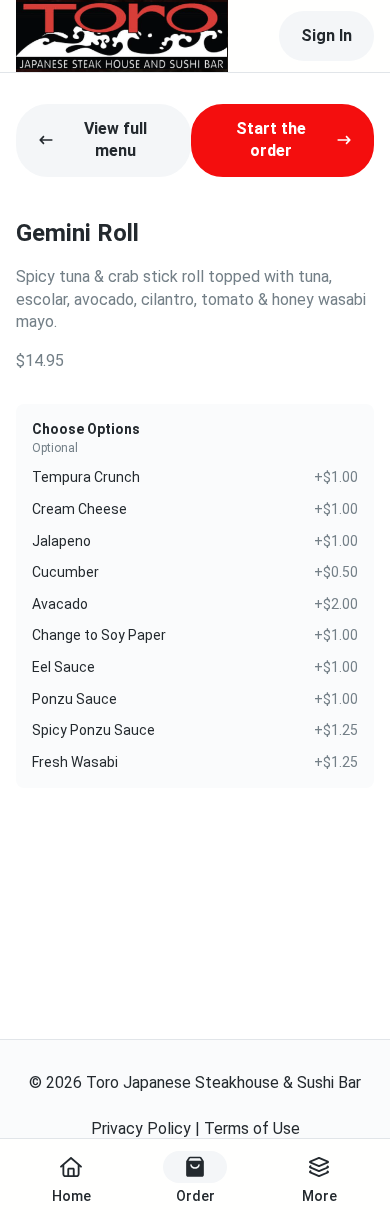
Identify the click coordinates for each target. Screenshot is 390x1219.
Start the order (271, 139)
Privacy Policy (141, 1128)
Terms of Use (252, 1128)
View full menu (115, 139)
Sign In (326, 35)
